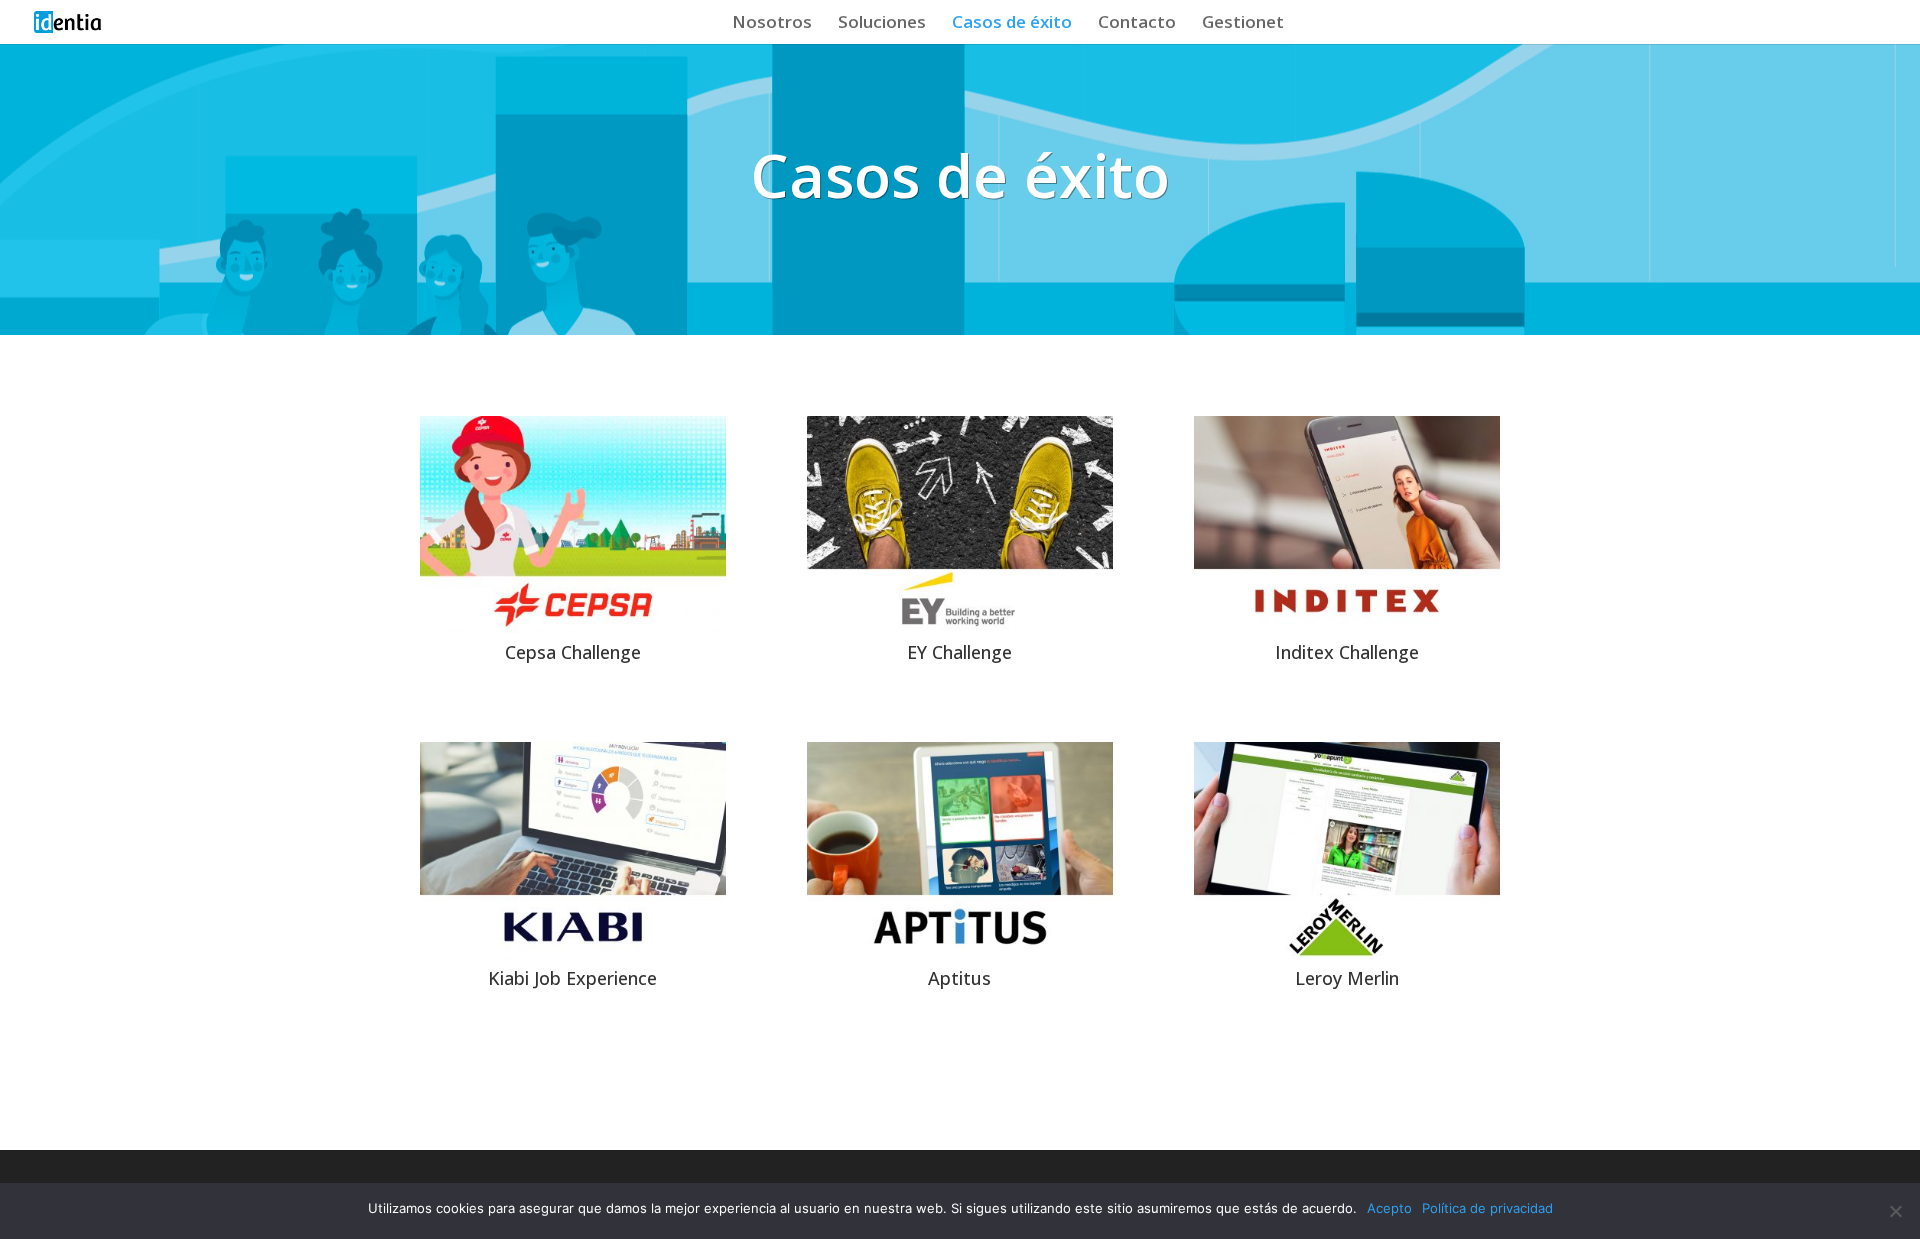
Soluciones (882, 24)
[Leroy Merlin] (1347, 850)
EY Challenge (959, 652)
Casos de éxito (1012, 24)
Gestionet (1243, 24)
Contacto (1137, 24)
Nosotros (772, 24)
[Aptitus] (960, 850)
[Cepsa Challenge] (573, 524)
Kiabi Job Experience (572, 978)
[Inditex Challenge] (1347, 524)
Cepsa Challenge (573, 652)
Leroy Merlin (1347, 978)
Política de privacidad (1487, 1208)
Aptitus (959, 978)
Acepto (1389, 1208)
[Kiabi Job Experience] (573, 850)
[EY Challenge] (960, 524)
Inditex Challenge (1347, 652)
